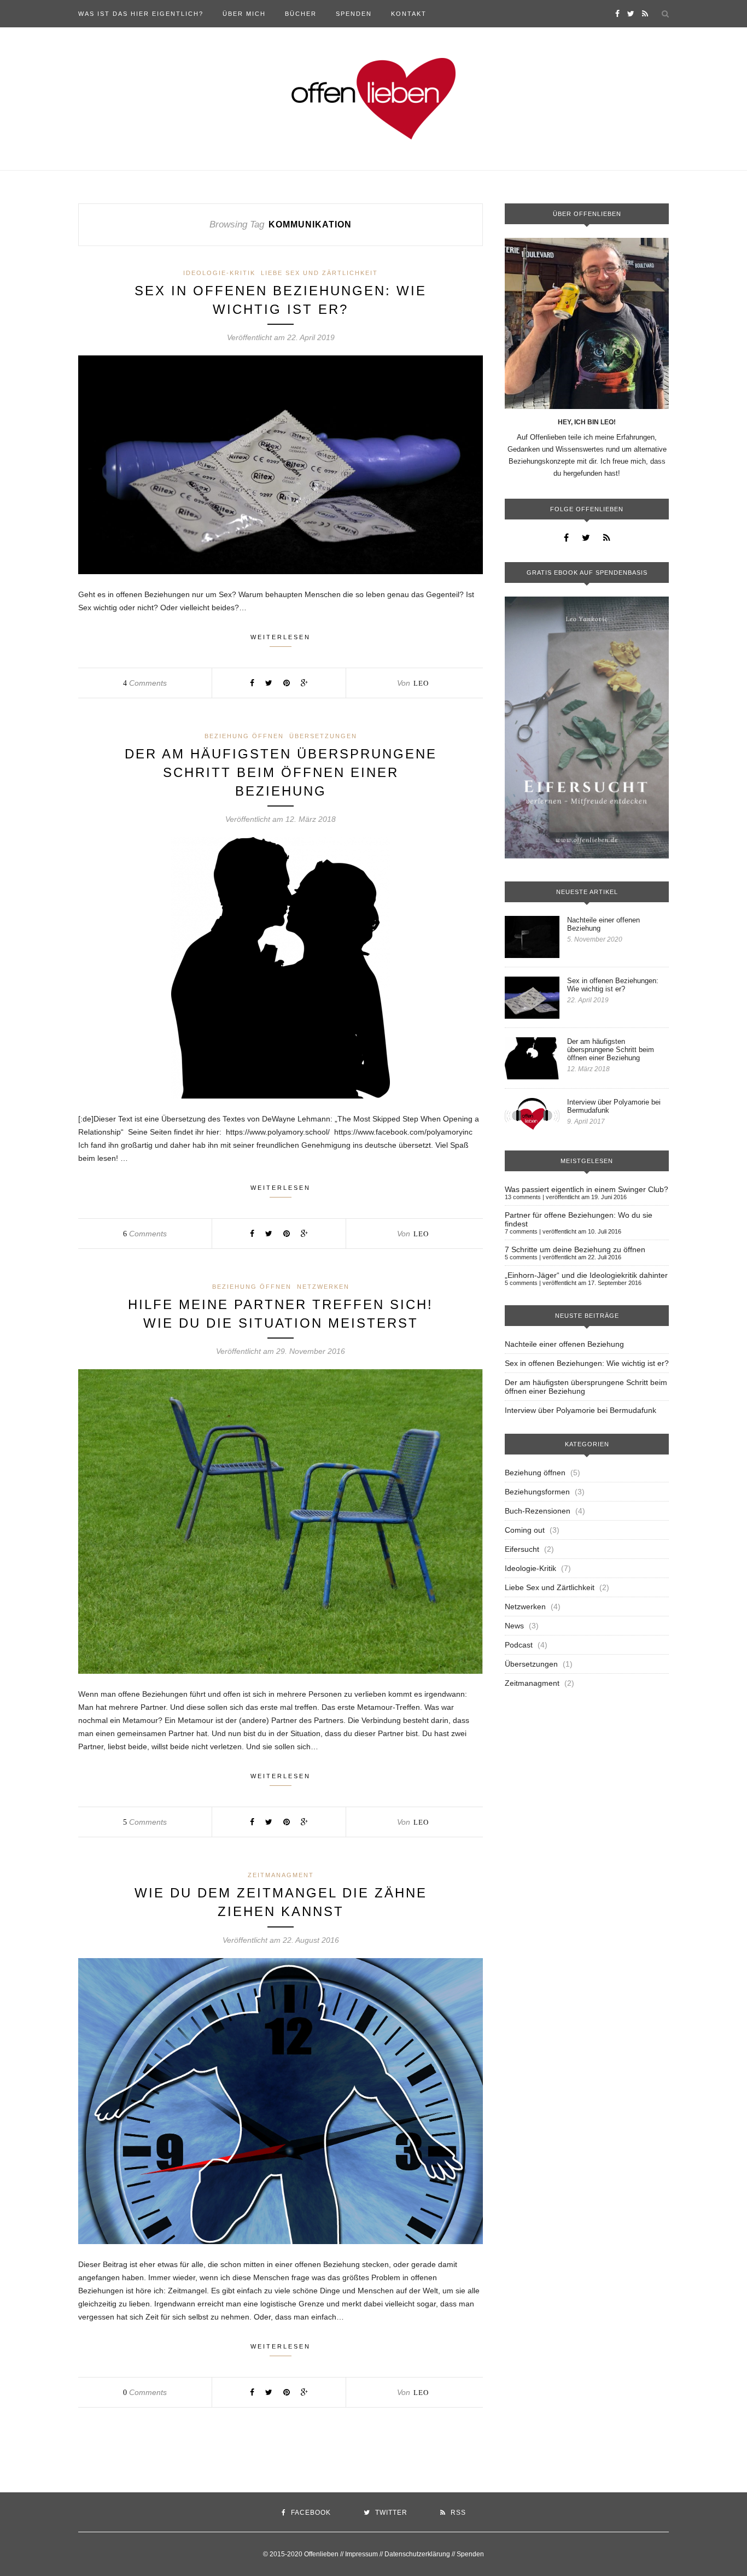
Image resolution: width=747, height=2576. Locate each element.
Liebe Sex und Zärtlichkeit (319, 273)
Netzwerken (323, 1287)
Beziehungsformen (537, 1492)
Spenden (354, 14)
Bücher (301, 14)
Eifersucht (522, 1549)
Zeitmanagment (281, 1875)
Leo (421, 683)
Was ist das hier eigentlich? (141, 14)
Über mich (244, 14)
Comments (145, 683)
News (514, 1626)
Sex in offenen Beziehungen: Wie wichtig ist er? (613, 985)
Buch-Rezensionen (538, 1511)
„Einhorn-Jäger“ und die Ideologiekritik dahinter (586, 1275)
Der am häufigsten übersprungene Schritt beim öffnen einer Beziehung (281, 772)
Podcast (519, 1645)
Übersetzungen (323, 736)
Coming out (525, 1530)
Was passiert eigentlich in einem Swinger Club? (586, 1189)
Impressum (361, 2554)
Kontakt (409, 14)
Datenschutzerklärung (417, 2554)
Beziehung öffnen (244, 736)
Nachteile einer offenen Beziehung (603, 924)
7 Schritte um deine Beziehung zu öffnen (575, 1249)
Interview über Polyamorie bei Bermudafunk (614, 1106)
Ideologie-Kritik (219, 273)
